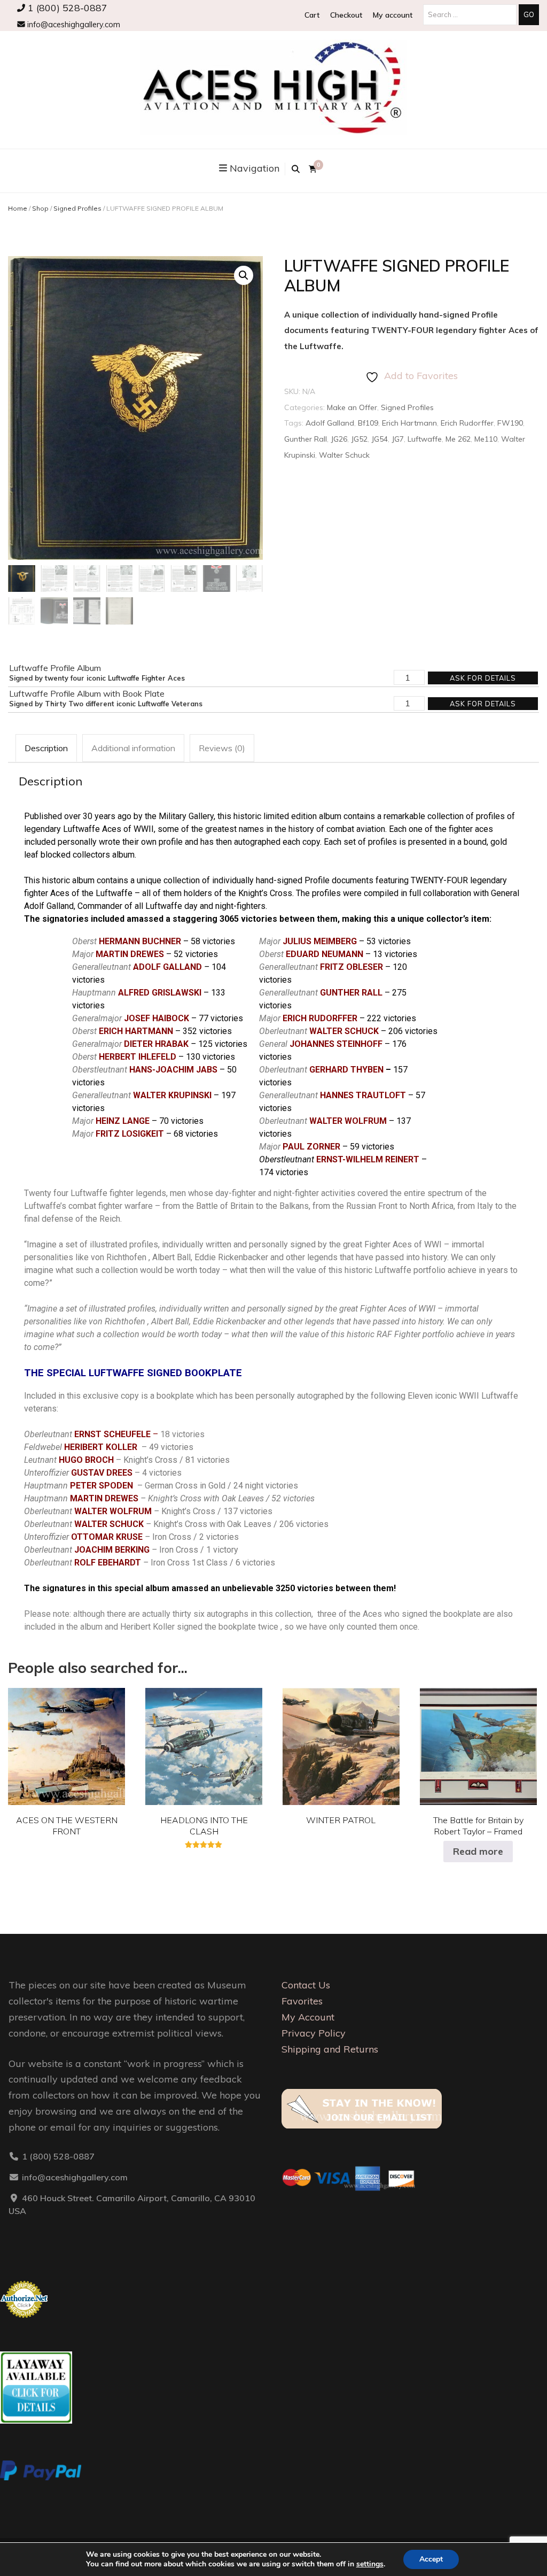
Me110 (486, 439)
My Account (308, 2017)
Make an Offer (352, 407)
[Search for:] (471, 14)
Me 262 (458, 439)
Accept (431, 2559)
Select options (67, 1744)
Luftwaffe (425, 439)
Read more (478, 1851)
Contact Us (306, 1985)
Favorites (302, 2001)
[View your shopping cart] (313, 169)
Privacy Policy (314, 2033)
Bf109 (368, 423)
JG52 (359, 439)
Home (18, 208)
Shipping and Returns (330, 2049)
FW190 (510, 423)
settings (370, 2564)
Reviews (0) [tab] (222, 748)
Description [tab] (46, 748)
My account (393, 15)
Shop (40, 208)
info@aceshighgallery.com (73, 25)
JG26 (339, 439)
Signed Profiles (77, 208)
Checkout (346, 15)
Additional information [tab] (133, 748)
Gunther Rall (306, 439)
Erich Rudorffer (467, 423)
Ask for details (483, 678)
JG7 (398, 439)
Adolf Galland (330, 423)
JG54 (380, 439)
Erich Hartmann (409, 423)
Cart (312, 15)
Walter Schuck (344, 455)
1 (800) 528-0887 (66, 7)
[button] (244, 275)
